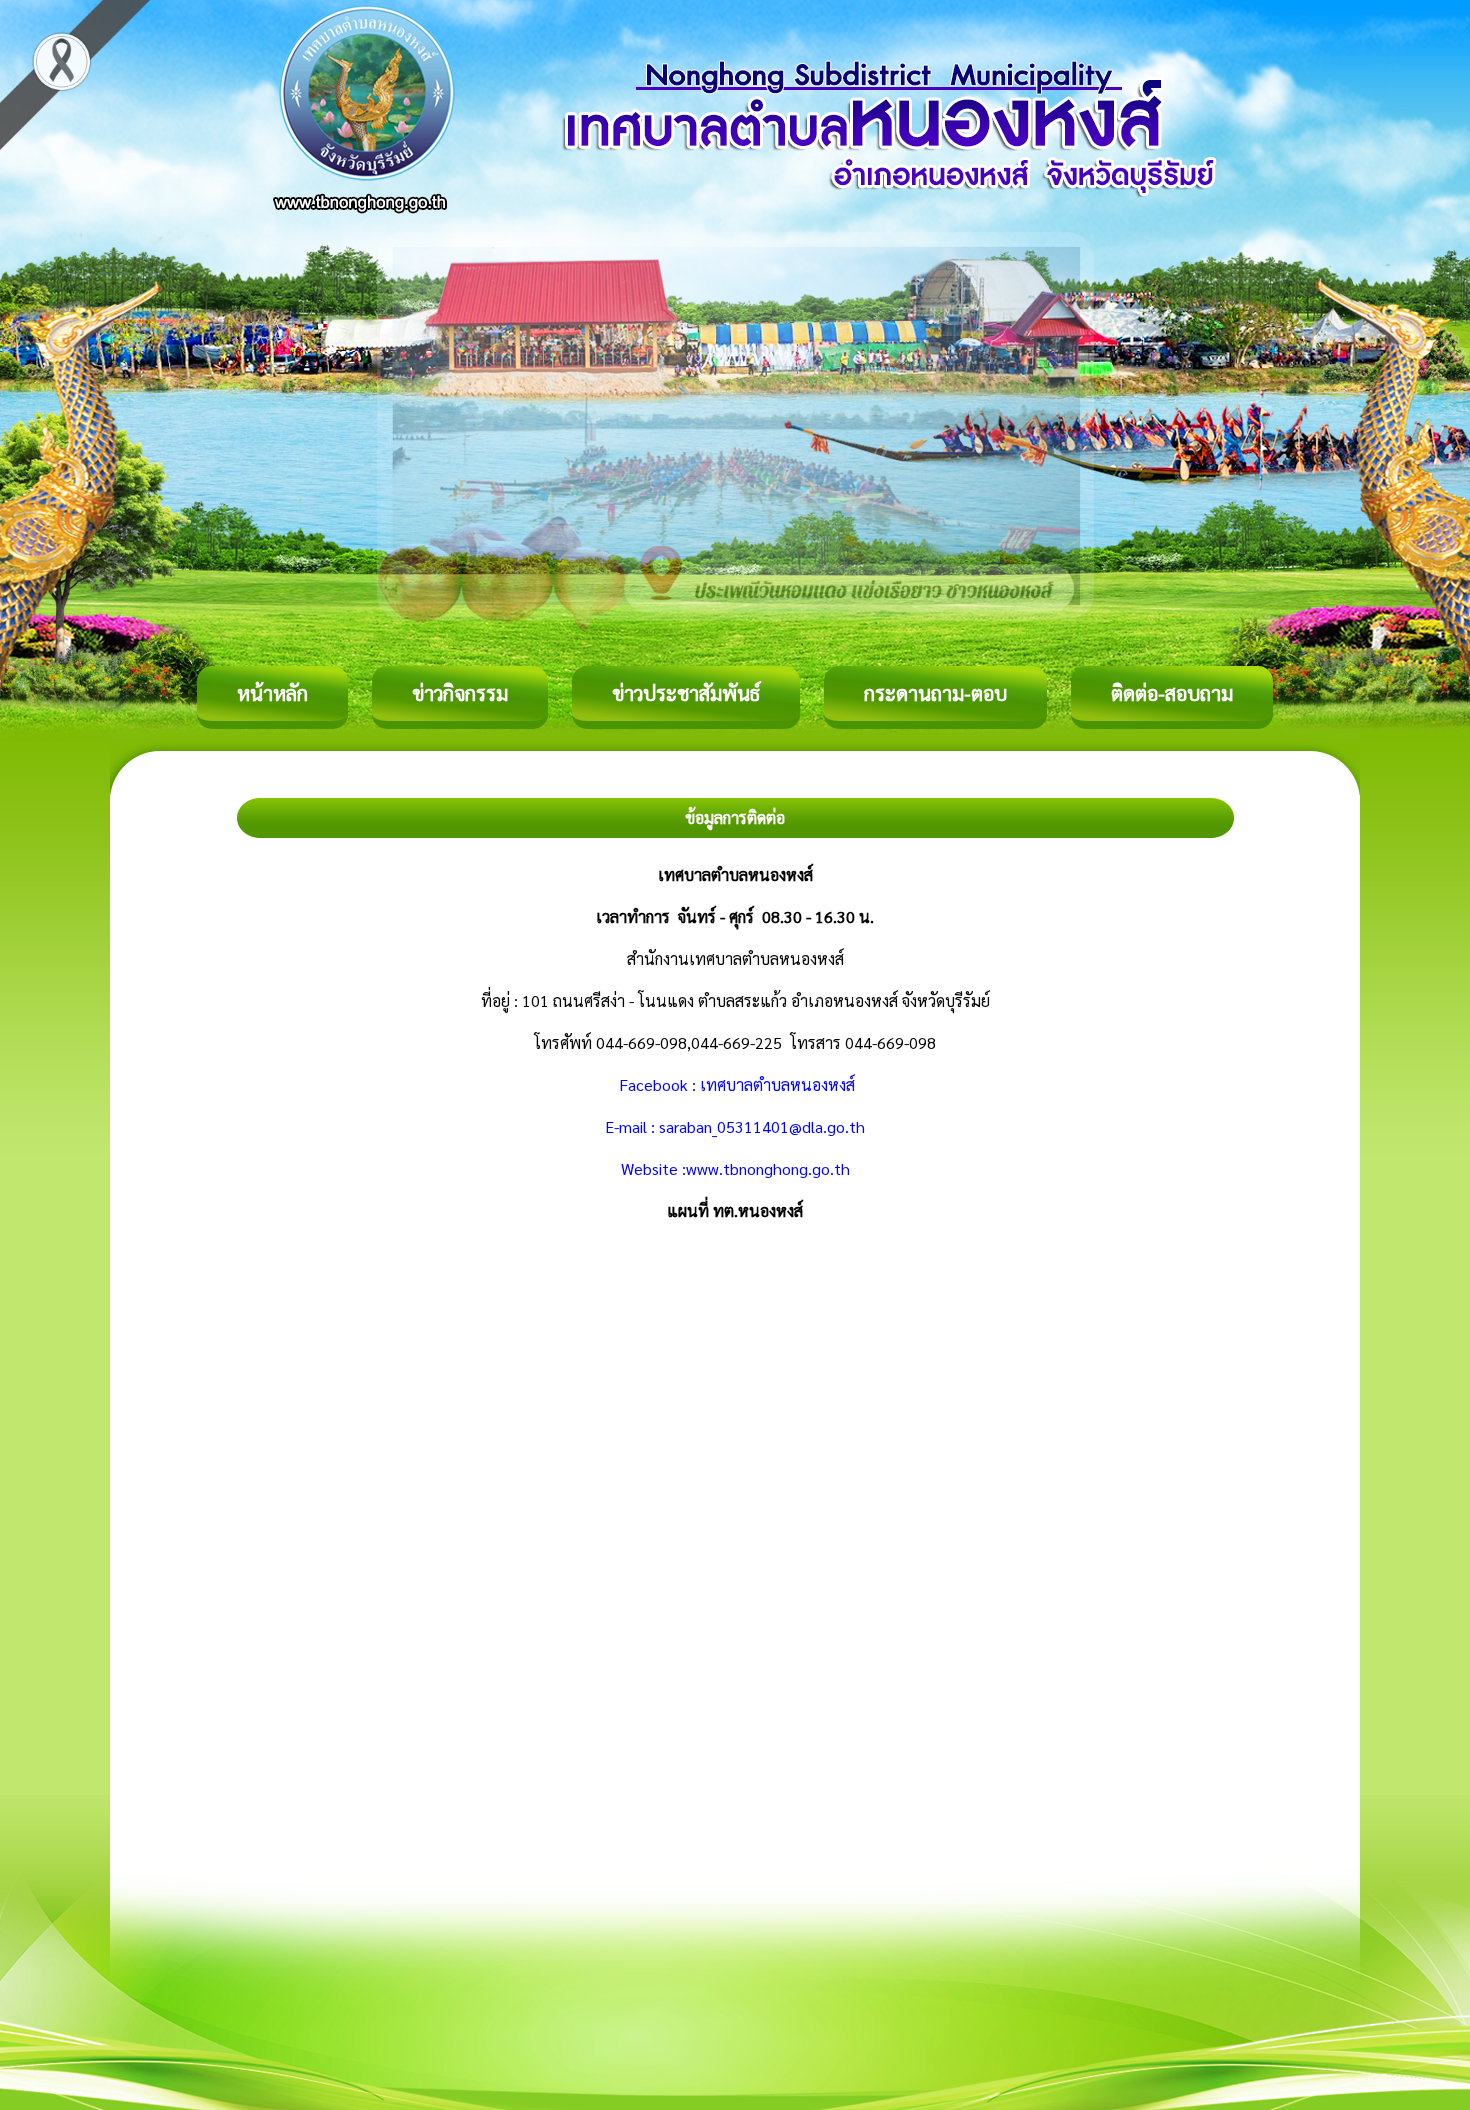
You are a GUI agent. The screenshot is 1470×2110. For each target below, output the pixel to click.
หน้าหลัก (272, 693)
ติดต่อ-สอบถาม (1172, 693)
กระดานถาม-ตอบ (935, 693)
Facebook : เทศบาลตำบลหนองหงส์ (735, 1084)
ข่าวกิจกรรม (460, 693)
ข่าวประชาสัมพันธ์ (686, 693)
